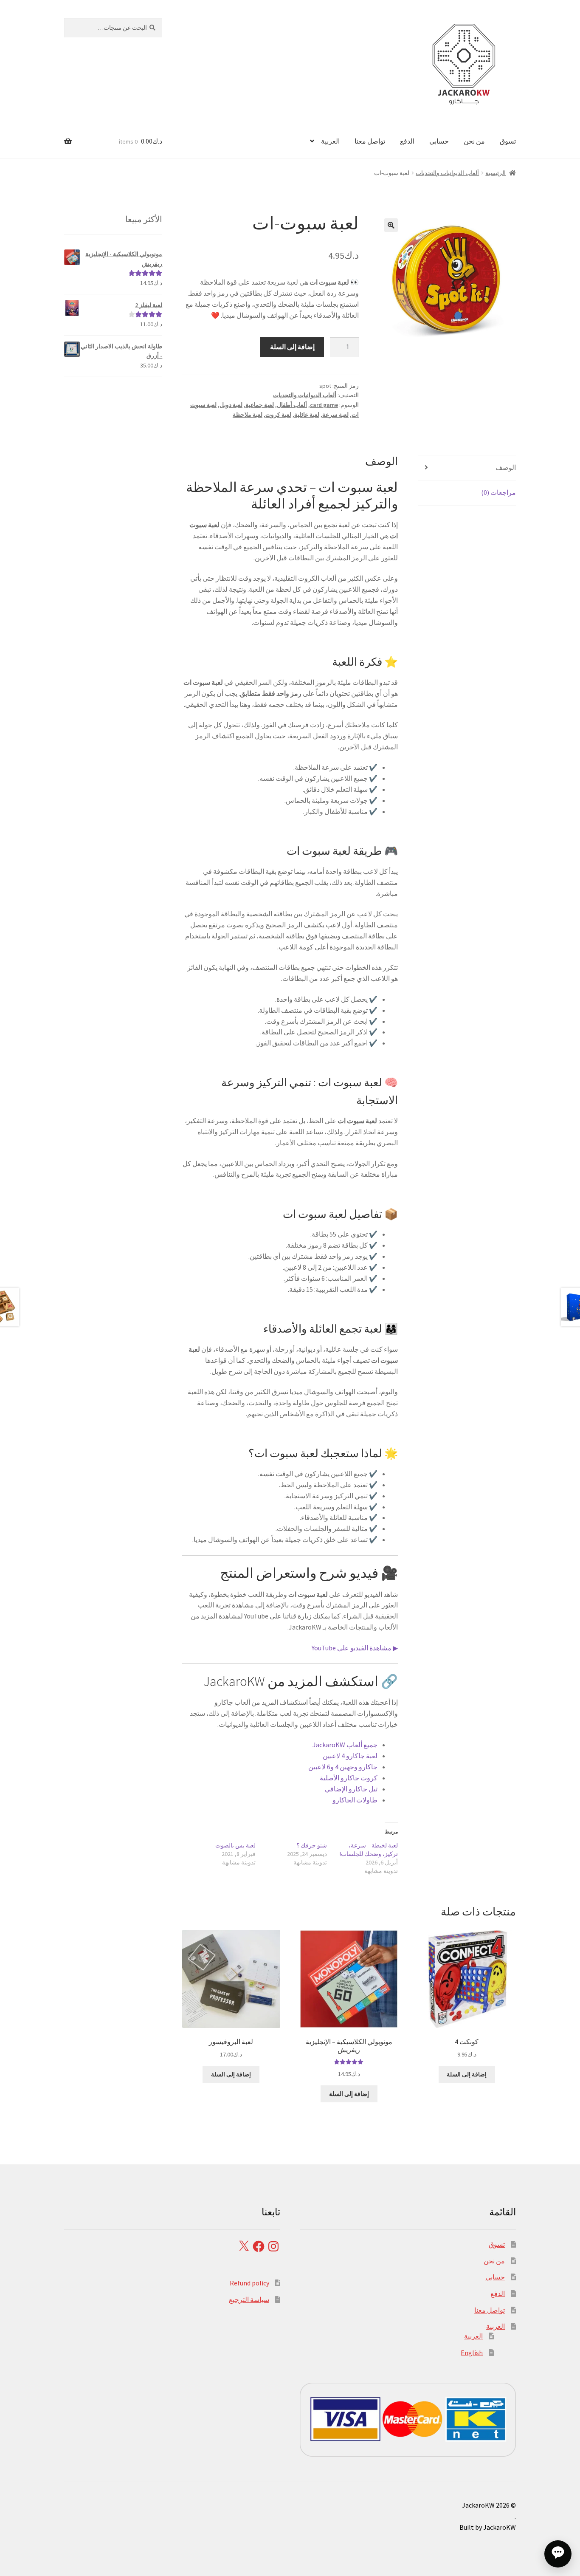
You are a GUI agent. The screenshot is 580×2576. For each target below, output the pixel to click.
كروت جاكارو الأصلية (349, 1778)
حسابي (439, 141)
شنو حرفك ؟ (312, 1845)
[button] (391, 225)
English (472, 2353)
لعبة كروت (278, 415)
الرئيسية (496, 173)
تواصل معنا (370, 141)
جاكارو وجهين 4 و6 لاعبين (343, 1767)
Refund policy (249, 2283)
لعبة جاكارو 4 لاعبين (350, 1756)
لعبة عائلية (307, 415)
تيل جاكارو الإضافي (351, 1789)
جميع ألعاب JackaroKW (345, 1745)
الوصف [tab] (506, 467)
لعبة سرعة (335, 415)
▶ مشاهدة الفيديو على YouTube (355, 1648)
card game (324, 405)
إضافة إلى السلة (292, 347)
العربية (330, 141)
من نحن (474, 141)
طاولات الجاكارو (355, 1800)
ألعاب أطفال (292, 405)
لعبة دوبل (231, 405)
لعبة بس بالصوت (235, 1845)
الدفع (407, 141)
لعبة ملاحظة (248, 415)
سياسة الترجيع (249, 2299)
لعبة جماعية (260, 405)
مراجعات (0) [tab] (498, 492)
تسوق (508, 141)
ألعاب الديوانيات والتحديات (447, 173)
